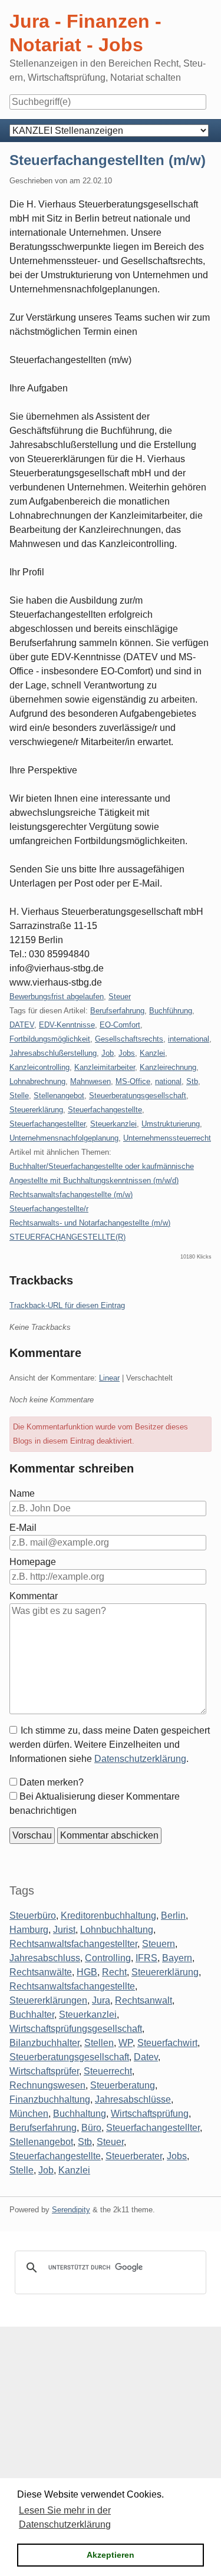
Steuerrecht (108, 2071)
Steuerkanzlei (113, 1124)
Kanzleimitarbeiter (105, 1067)
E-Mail (23, 1528)
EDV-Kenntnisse (67, 1025)
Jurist (64, 1930)
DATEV (22, 1025)
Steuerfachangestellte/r (49, 1209)
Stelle (19, 1096)
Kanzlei (152, 1053)
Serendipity (71, 2210)
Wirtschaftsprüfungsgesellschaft (76, 2029)
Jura (101, 2000)
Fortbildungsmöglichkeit (50, 1039)
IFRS (146, 1958)
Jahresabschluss (45, 1958)
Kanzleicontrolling (39, 1067)
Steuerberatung (123, 2085)
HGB (87, 1972)
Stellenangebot (59, 1096)
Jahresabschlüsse (133, 2099)
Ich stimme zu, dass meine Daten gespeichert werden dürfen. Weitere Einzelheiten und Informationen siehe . (110, 1745)
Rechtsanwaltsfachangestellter (73, 1944)
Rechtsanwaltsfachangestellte (72, 1986)
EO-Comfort (120, 1025)
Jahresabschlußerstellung (53, 1053)
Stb (192, 1081)
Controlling (108, 1958)
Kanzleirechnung (168, 1067)
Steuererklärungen (48, 2000)
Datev (146, 2057)
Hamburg (29, 1930)
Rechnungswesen (47, 2085)
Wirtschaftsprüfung (150, 2114)
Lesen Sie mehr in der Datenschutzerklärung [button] (65, 2517)
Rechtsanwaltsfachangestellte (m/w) (71, 1195)
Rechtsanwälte (41, 1972)
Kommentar (34, 1596)
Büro (91, 2128)
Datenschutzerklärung (140, 1759)
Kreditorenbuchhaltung (108, 1915)
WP (126, 2043)
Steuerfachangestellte (105, 1110)
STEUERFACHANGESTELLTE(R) (67, 1237)
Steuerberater (134, 2156)
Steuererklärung (36, 1110)
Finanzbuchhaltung (50, 2099)
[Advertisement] (111, 2437)
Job (108, 1053)
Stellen (99, 2043)
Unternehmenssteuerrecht (167, 1138)
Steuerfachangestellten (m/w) (108, 160)
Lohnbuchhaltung (117, 1930)
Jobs (127, 1053)
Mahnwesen (90, 1081)
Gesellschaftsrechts (129, 1039)
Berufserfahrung (117, 1011)
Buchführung (171, 1011)
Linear (109, 1378)
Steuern (159, 1944)
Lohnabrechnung (37, 1081)
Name (22, 1493)
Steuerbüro (33, 1915)
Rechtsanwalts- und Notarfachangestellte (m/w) (90, 1223)
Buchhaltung (80, 2114)
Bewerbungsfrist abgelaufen (57, 997)
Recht (114, 1972)
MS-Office (133, 1081)
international (189, 1039)
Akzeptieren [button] (111, 2555)
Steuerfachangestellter (47, 1124)
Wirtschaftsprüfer (44, 2071)
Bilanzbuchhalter (44, 2043)
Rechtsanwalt (144, 2000)
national (168, 1081)
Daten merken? (52, 1782)
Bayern (177, 1958)
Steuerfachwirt (167, 2043)
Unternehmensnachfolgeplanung (64, 1138)
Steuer (120, 997)
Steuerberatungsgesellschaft (138, 1096)
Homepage (33, 1562)
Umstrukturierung (171, 1124)
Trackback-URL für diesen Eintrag (67, 1305)
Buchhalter (32, 2015)
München (29, 2114)
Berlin (173, 1915)
